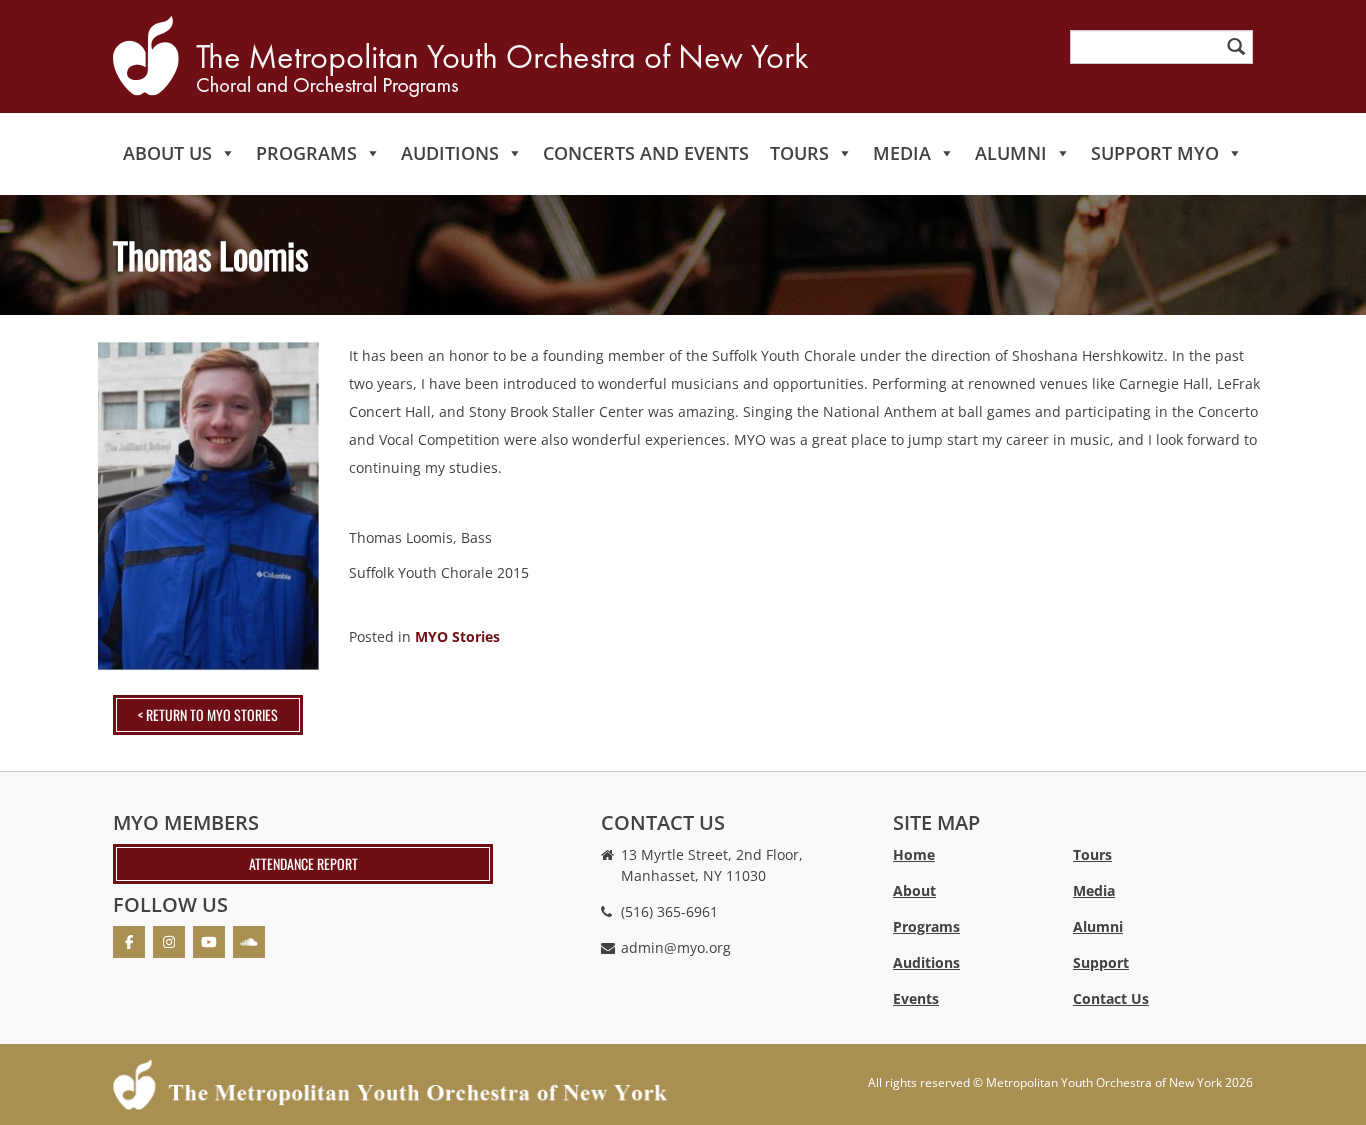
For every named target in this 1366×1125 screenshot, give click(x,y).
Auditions (450, 153)
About (914, 890)
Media (902, 153)
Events (916, 998)
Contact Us (1111, 998)
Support (1101, 962)
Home (914, 854)
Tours (799, 153)
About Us (167, 153)
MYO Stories (457, 636)
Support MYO (1155, 153)
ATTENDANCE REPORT (303, 863)
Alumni (1011, 153)
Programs (306, 153)
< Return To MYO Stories (208, 714)
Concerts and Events (646, 153)
